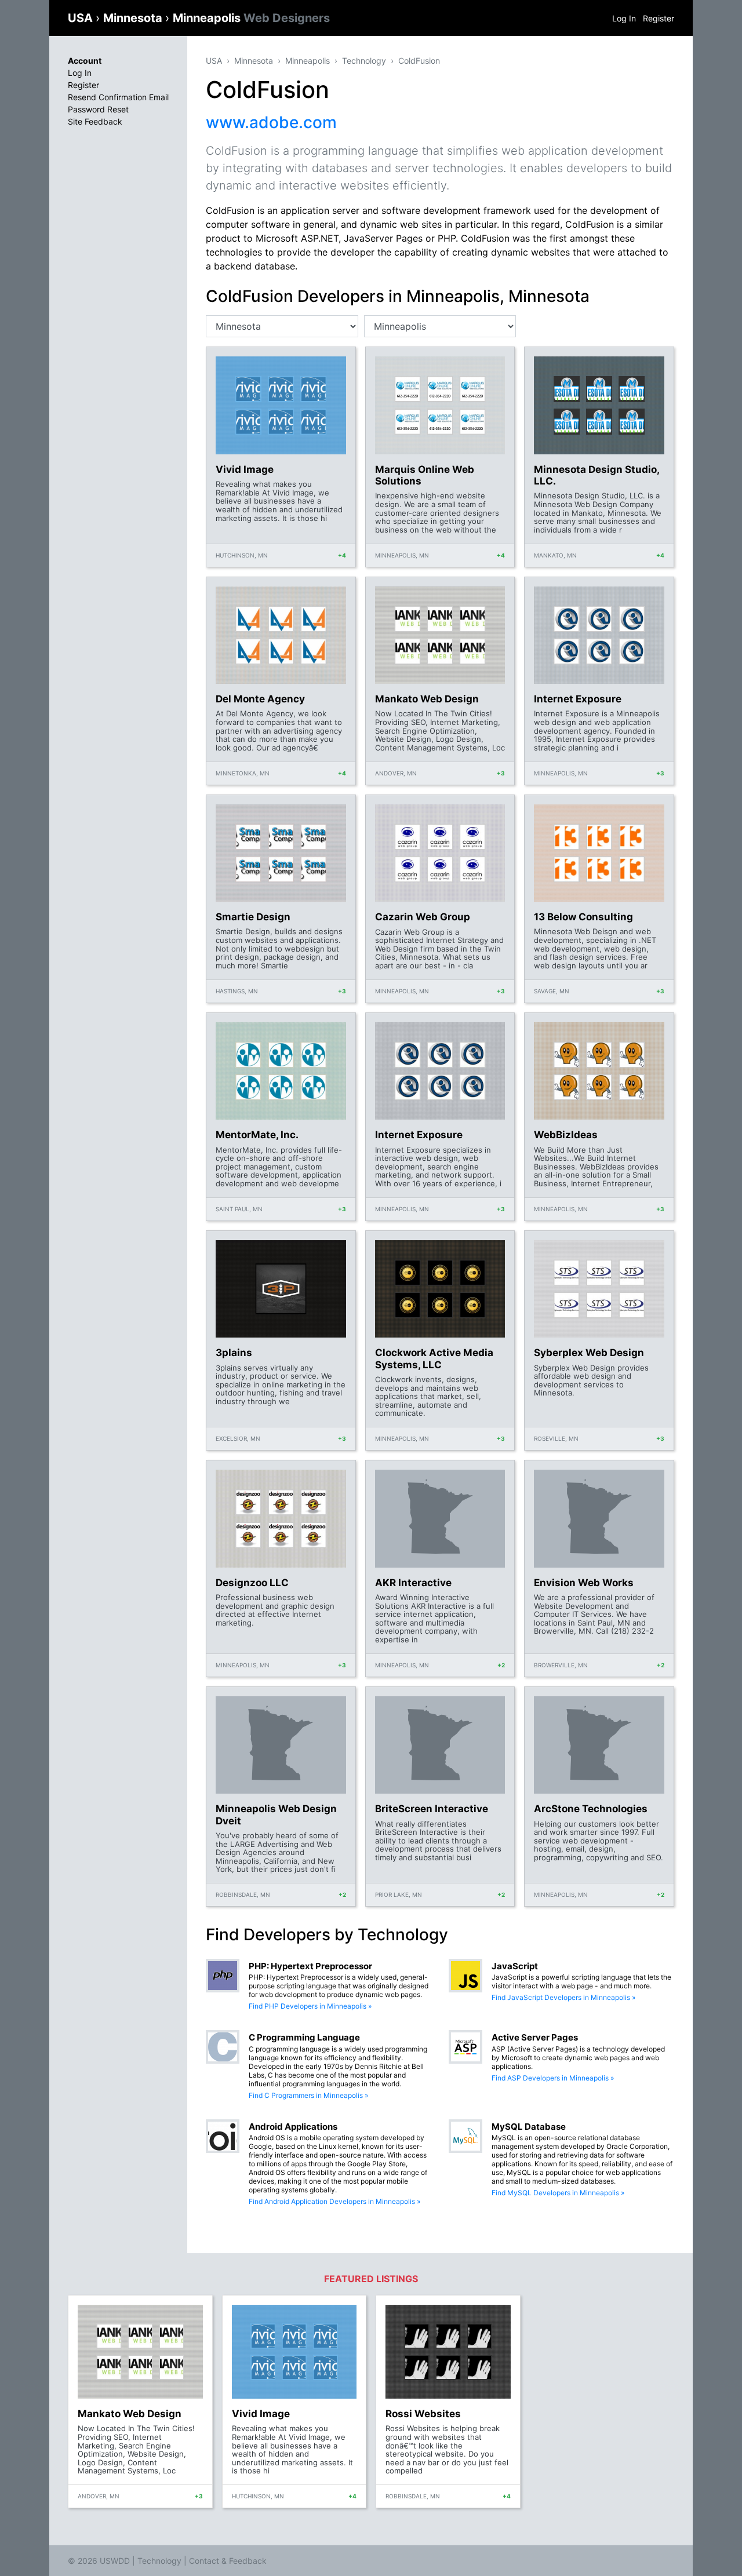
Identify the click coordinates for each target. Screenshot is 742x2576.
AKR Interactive (413, 1583)
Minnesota (134, 18)
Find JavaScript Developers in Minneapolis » (563, 1997)
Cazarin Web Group (423, 917)
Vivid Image (245, 469)
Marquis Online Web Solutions (425, 475)
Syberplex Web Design (589, 1353)
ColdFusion (419, 61)
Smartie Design (253, 917)
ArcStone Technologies (591, 1809)
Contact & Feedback (228, 2561)
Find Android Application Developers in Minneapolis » (334, 2201)
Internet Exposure (578, 699)
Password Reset (98, 109)
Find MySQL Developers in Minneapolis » (558, 2193)
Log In (624, 18)
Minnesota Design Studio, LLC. (596, 475)
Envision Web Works (584, 1583)
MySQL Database (529, 2127)
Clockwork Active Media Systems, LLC (434, 1358)
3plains (234, 1353)
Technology (364, 61)
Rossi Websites (423, 2414)
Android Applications (293, 2127)
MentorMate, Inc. (257, 1135)
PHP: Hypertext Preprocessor (310, 1966)
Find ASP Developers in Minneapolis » (553, 2078)
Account (85, 61)
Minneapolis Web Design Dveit (276, 1815)
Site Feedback (95, 121)
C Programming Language (304, 2037)
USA (82, 18)
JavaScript (515, 1966)
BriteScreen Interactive (432, 1809)
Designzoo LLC (252, 1583)
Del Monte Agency (260, 699)
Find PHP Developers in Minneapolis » (310, 2006)
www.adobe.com (271, 122)
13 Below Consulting (583, 917)
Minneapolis (251, 18)
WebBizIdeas (566, 1135)
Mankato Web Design (427, 699)
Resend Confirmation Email (118, 97)
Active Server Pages (535, 2037)
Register (659, 18)
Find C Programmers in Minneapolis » (308, 2095)
